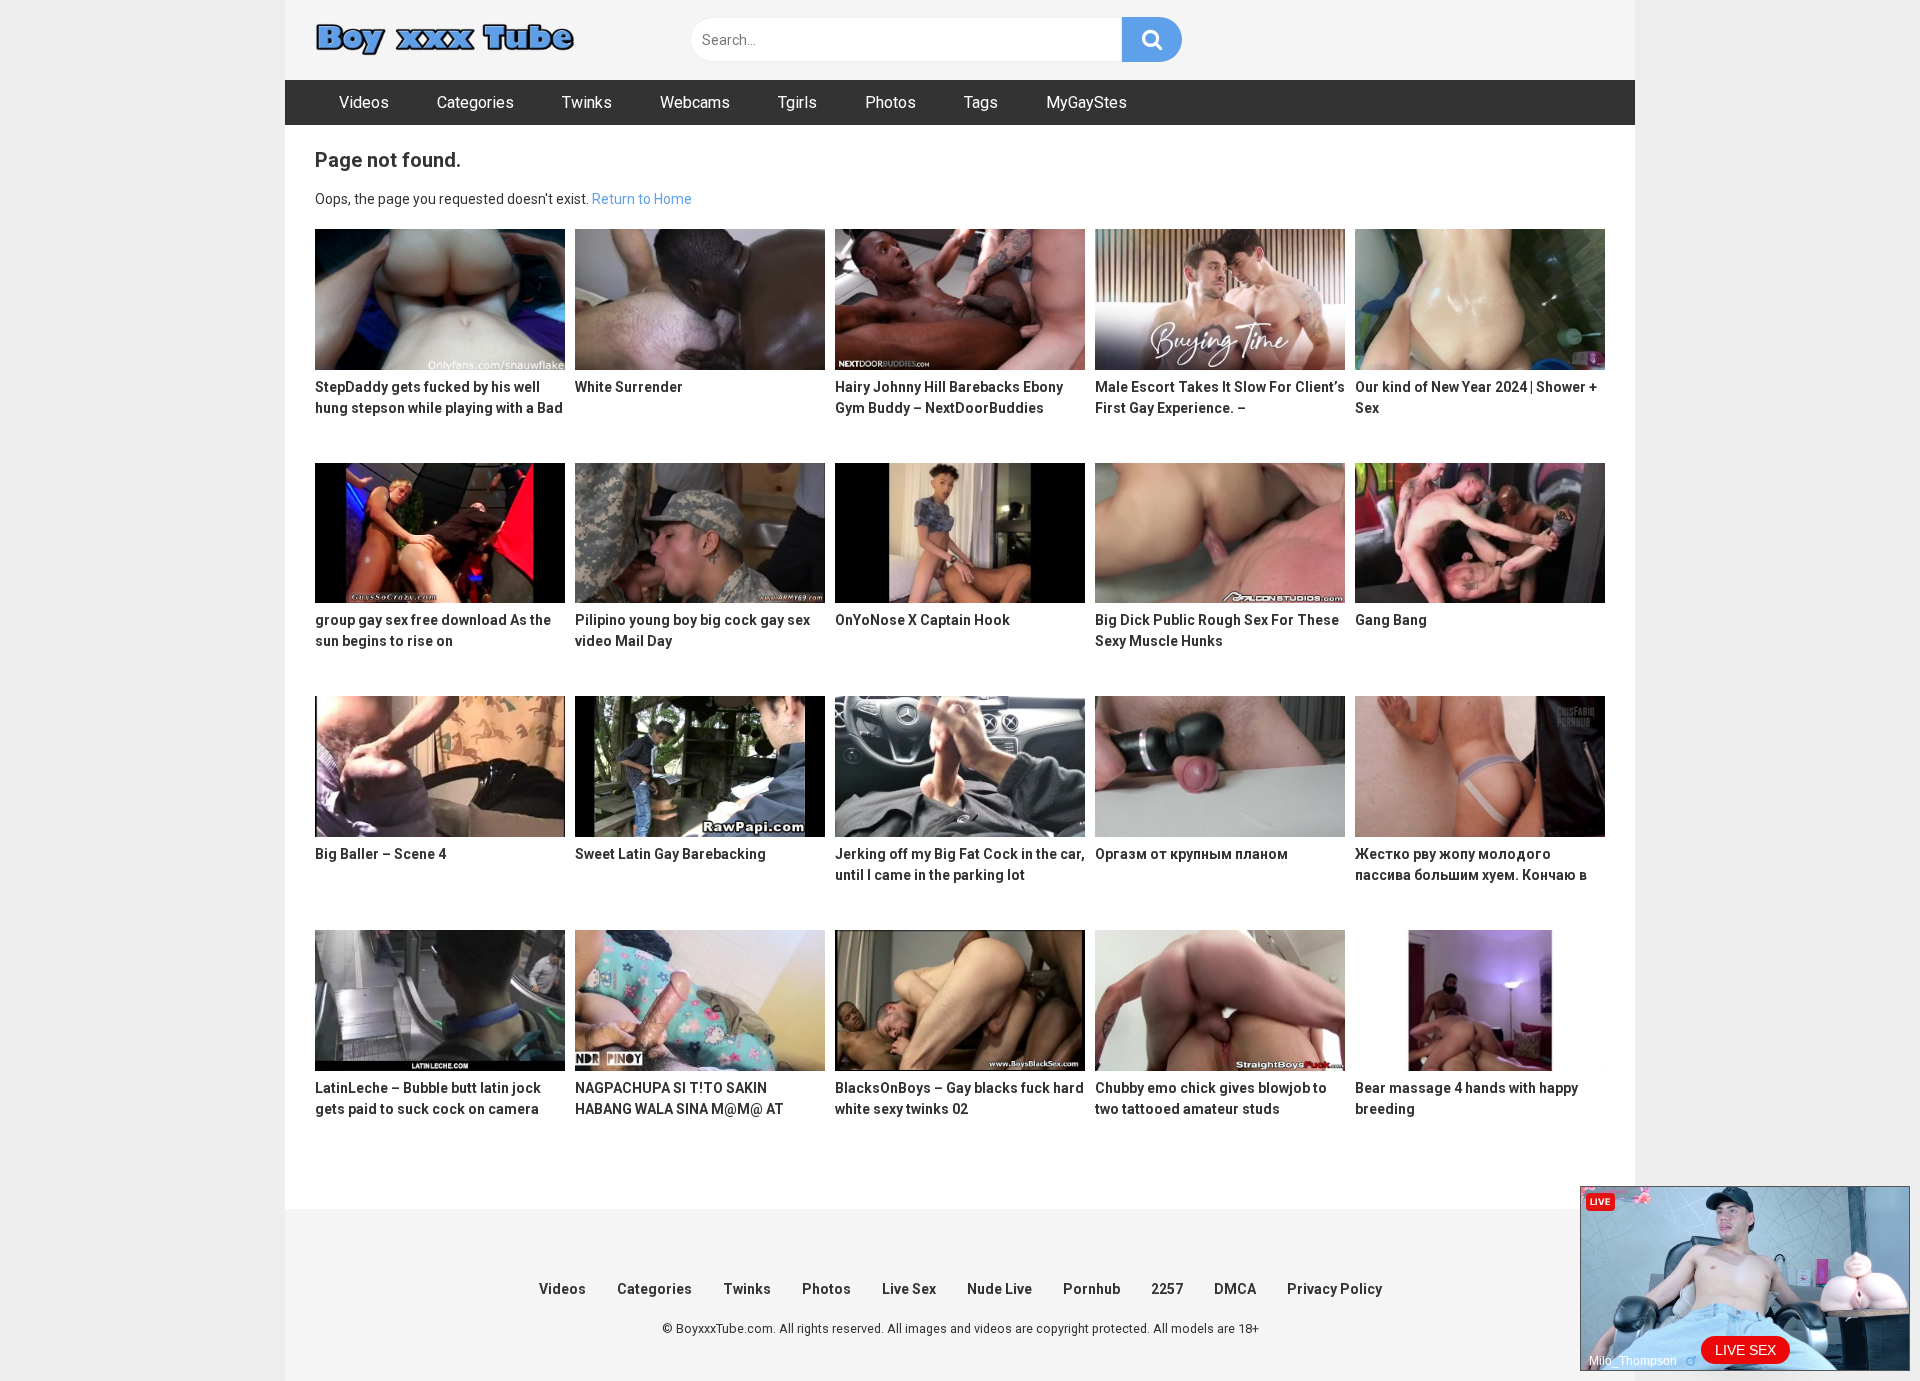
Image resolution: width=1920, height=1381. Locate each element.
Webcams (695, 102)
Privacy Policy (1334, 1289)
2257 (1167, 1289)
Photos (890, 102)
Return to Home (642, 199)
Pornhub (1091, 1289)
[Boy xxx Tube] (445, 40)
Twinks (587, 102)
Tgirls (797, 102)
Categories (475, 102)
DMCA (1235, 1289)
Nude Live (999, 1289)
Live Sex (909, 1289)
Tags (981, 102)
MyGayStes (1086, 102)
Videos (364, 102)
